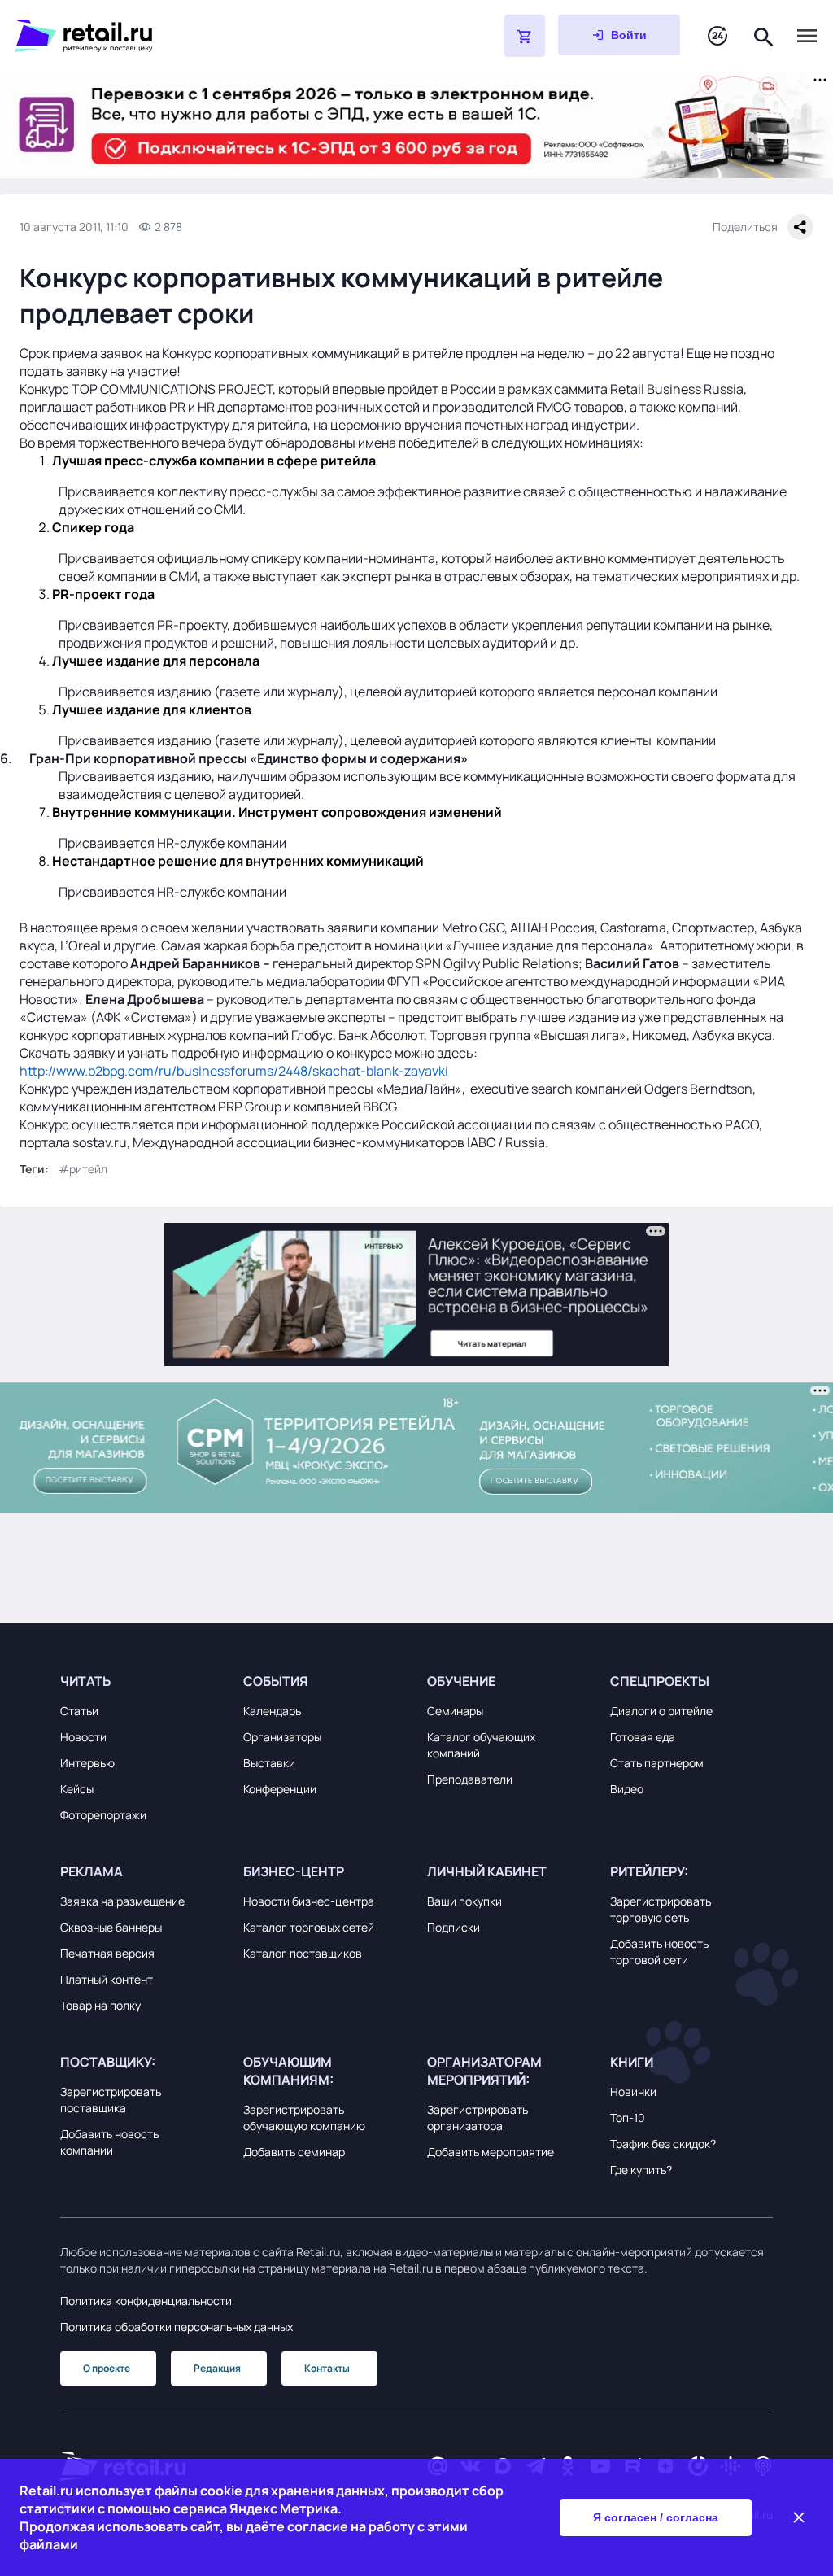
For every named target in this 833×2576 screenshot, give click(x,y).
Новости (83, 1737)
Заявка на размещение (122, 1901)
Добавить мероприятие (491, 2152)
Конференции (280, 1789)
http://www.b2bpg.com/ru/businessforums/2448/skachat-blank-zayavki (234, 1071)
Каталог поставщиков (303, 1953)
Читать (85, 1681)
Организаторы (282, 1737)
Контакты (327, 2368)
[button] (142, 1681)
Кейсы (77, 1789)
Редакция (217, 2368)
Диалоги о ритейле (661, 1711)
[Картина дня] (717, 36)
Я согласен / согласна (656, 2517)
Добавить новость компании (109, 2142)
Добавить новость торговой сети (659, 1952)
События (276, 1681)
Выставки (269, 1763)
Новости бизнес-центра (309, 1901)
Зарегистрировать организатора (478, 2118)
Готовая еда (643, 1737)
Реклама (92, 1871)
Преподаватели (470, 1779)
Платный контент (107, 1979)
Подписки (454, 1927)
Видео (627, 1789)
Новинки (633, 2091)
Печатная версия (107, 1953)
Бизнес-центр (294, 1871)
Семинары (455, 1711)
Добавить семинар (294, 2152)
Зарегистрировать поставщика (111, 2100)
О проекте (107, 2368)
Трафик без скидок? (663, 2144)
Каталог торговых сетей (309, 1927)
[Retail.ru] (218, 36)
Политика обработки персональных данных (177, 2327)
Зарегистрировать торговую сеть (661, 1909)
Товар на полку (100, 2005)
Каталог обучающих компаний (481, 1745)
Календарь (272, 1711)
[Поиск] (764, 35)
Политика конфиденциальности (146, 2301)
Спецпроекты (660, 1681)
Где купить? (641, 2170)
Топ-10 (628, 2118)
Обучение (461, 1681)
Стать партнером (657, 1763)
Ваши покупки (464, 1901)
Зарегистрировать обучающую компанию (304, 2118)
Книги (632, 2062)
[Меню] (807, 36)
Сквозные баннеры (111, 1927)
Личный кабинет (487, 1871)
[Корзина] (525, 36)
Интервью (87, 1763)
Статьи (79, 1711)
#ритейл (83, 1169)
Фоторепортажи (103, 1815)
